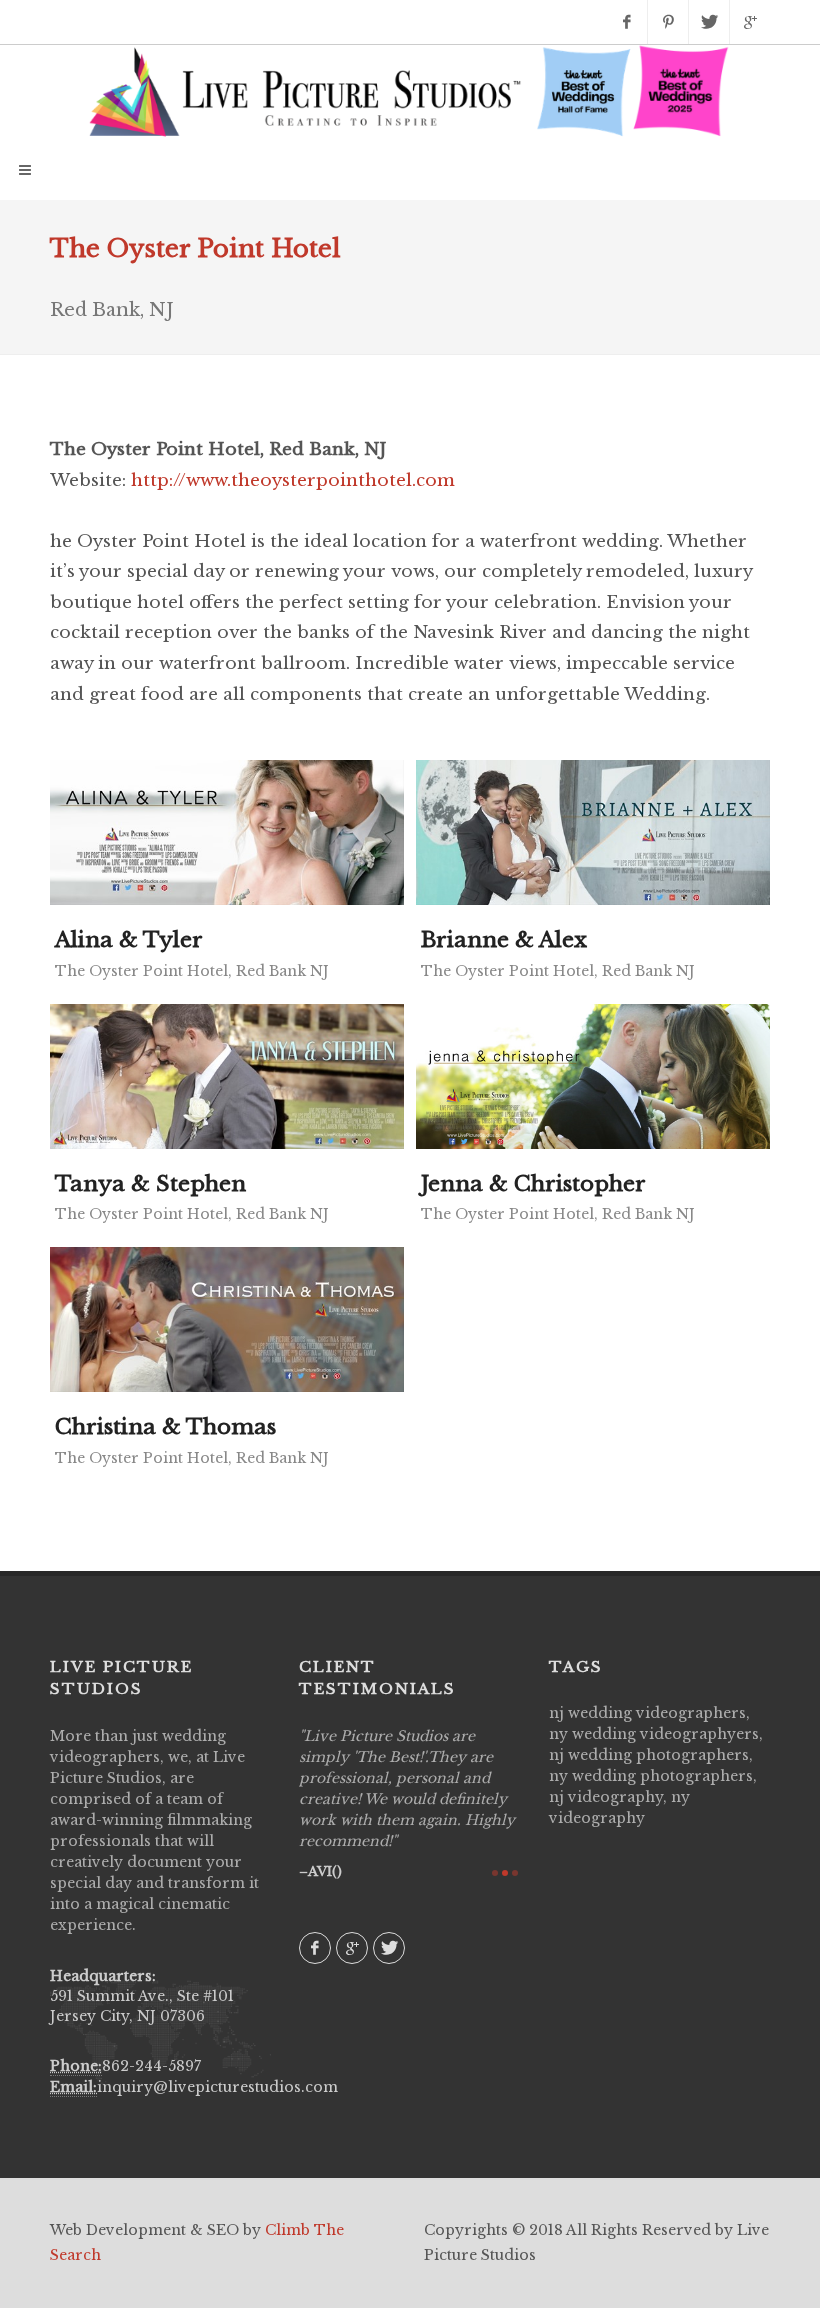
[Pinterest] (668, 22)
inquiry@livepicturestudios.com (217, 2087)
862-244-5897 (151, 2066)
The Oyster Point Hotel (195, 248)
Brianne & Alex (504, 940)
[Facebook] (627, 22)
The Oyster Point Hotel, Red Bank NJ (192, 971)
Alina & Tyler (129, 940)
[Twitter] (709, 22)
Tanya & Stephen (150, 1184)
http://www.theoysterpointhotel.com (293, 480)
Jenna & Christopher (533, 1184)
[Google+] (750, 22)
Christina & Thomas (165, 1427)
